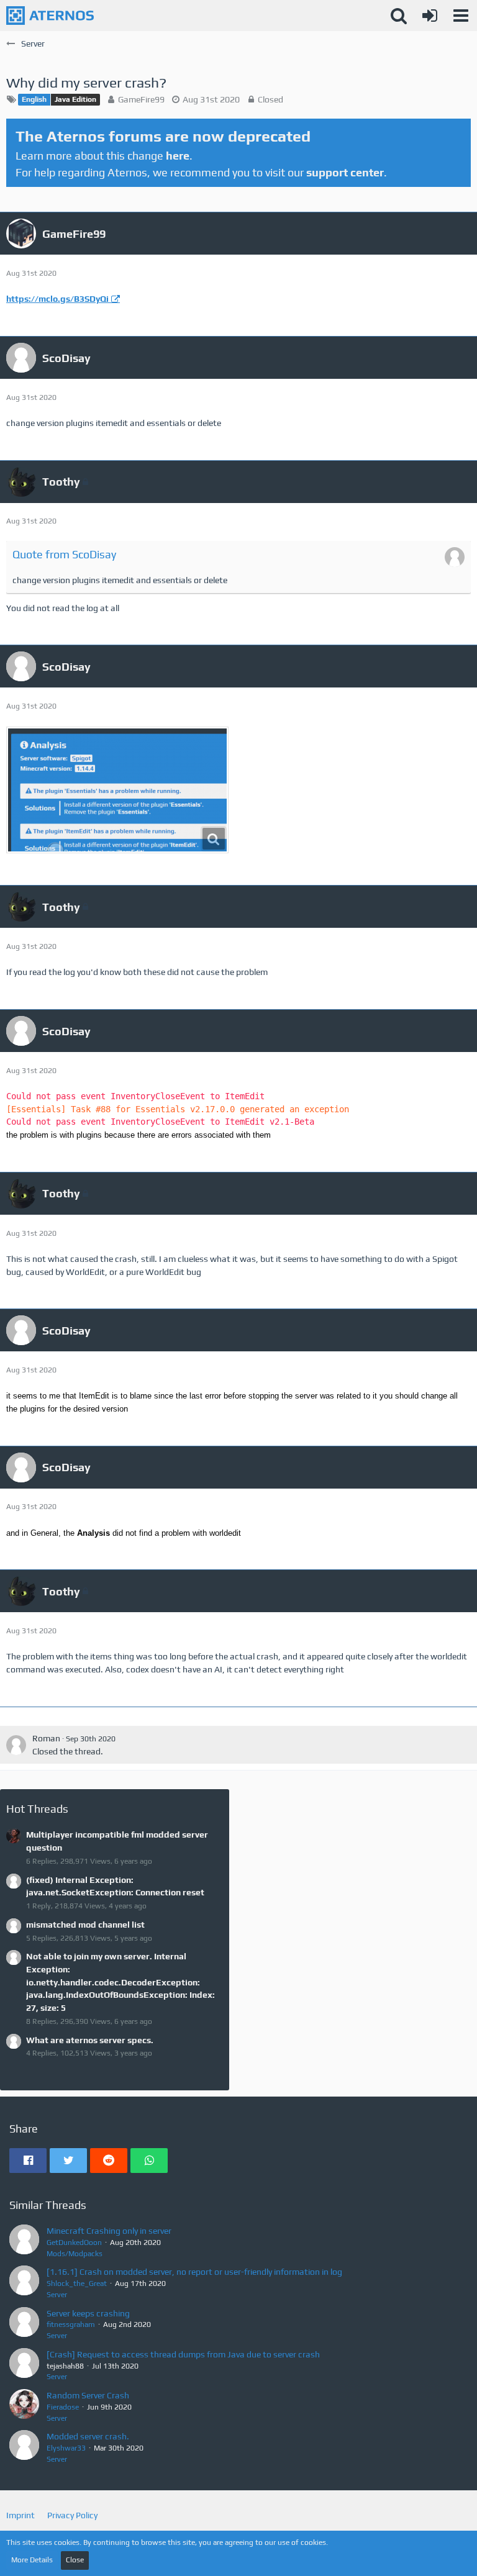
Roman (46, 1738)
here (178, 156)
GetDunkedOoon (74, 2243)
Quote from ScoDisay (64, 554)
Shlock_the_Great (77, 2283)
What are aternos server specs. (90, 2040)
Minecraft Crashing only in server (109, 2231)
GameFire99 (141, 99)
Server (57, 2295)
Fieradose (63, 2407)
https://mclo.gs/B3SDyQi (57, 299)
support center (345, 172)
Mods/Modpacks (75, 2254)
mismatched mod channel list (85, 1925)
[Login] (430, 16)
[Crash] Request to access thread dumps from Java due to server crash (183, 2354)
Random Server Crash (88, 2395)
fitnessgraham (71, 2324)
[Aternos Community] (50, 16)
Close (75, 2560)
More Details (32, 2560)
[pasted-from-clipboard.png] (117, 790)
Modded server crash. (88, 2436)
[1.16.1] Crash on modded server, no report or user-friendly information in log (194, 2272)
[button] (461, 16)
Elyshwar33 (66, 2448)
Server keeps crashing (88, 2313)
